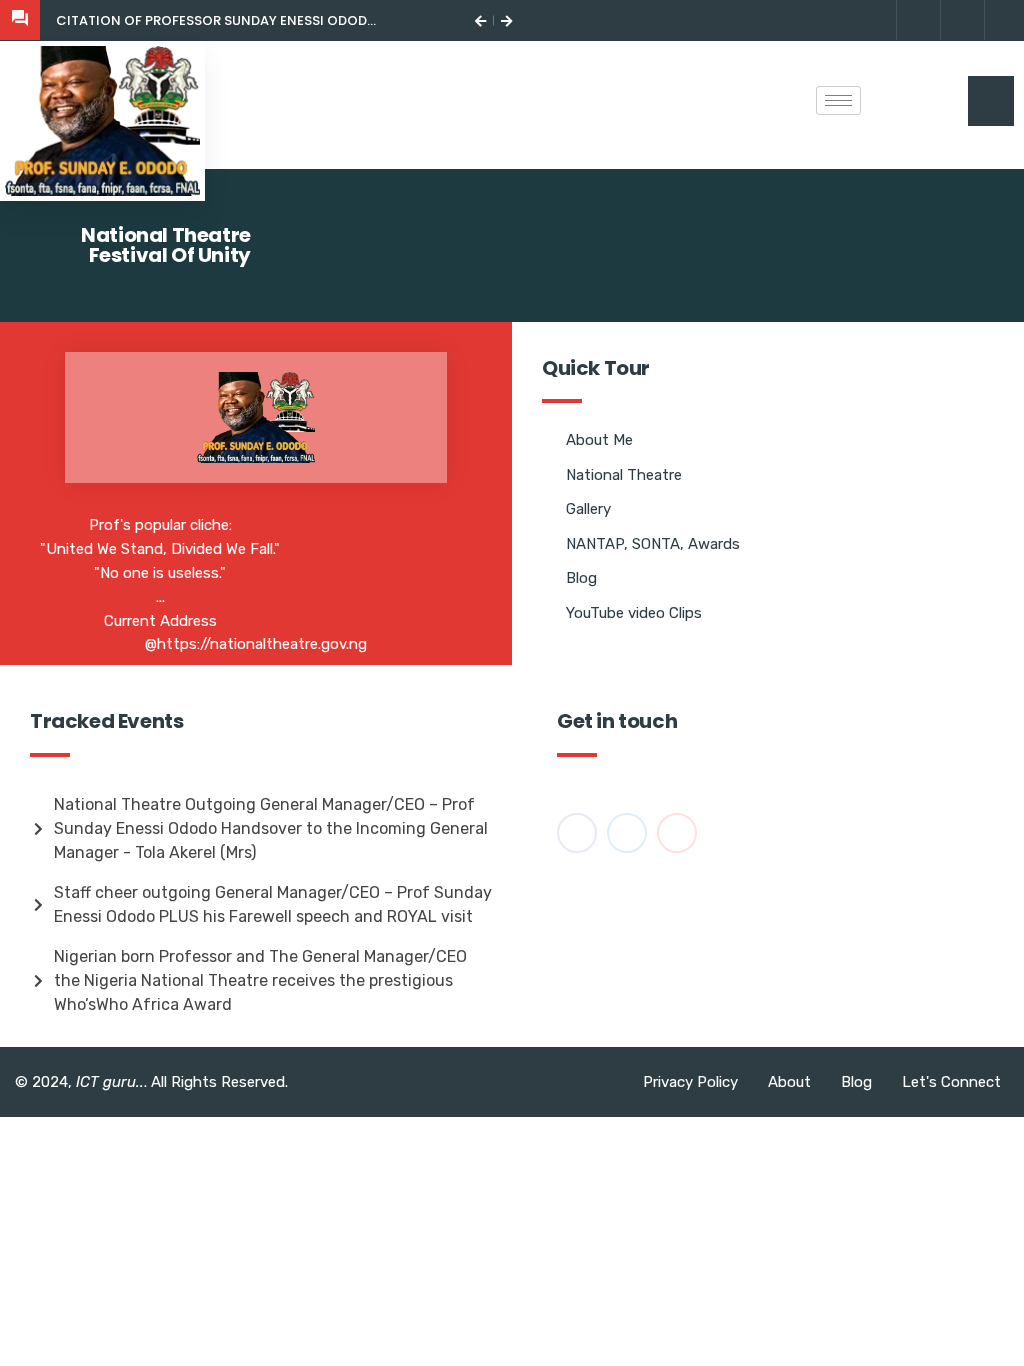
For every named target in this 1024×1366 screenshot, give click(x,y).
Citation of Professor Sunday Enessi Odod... (216, 20)
